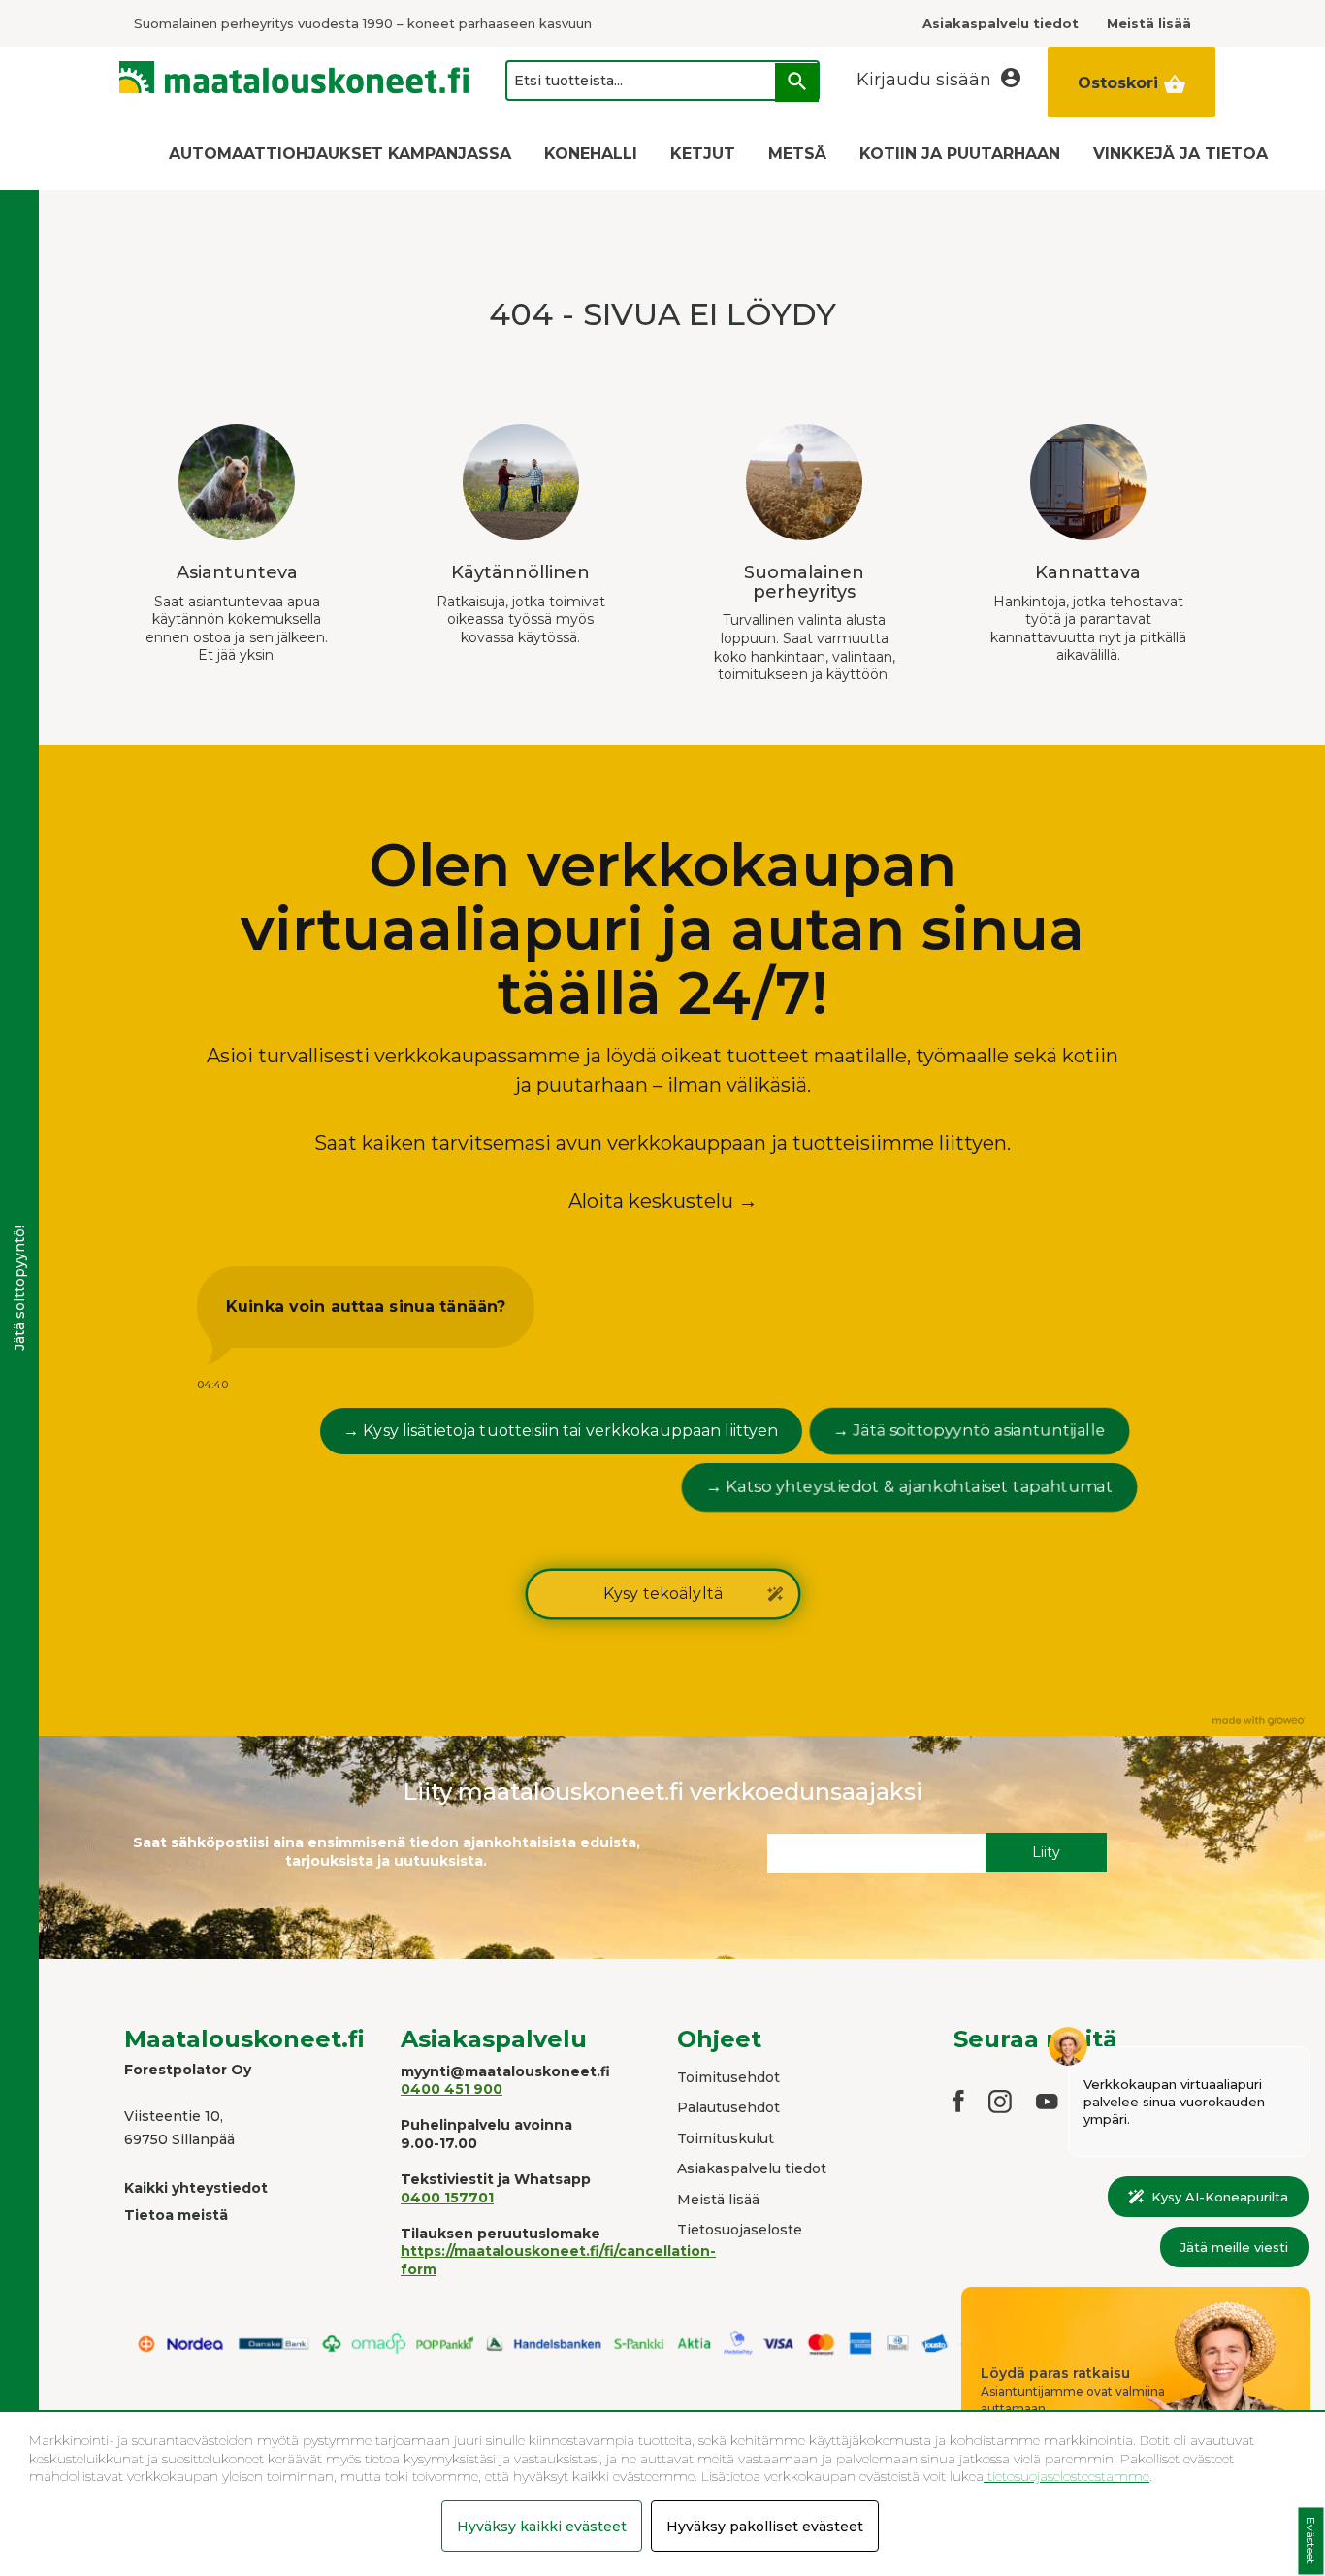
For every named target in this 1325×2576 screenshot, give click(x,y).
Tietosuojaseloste (740, 2230)
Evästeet (1311, 2542)
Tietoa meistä (176, 2215)
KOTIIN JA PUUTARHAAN (960, 154)
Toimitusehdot (728, 2077)
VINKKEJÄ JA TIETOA (1180, 154)
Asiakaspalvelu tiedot (752, 2168)
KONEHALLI (591, 154)
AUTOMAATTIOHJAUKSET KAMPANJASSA (340, 154)
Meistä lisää (718, 2200)
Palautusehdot (728, 2107)
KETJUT (703, 154)
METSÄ (797, 154)
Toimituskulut (726, 2138)
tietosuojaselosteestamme (1066, 2476)
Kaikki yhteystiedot (196, 2188)
